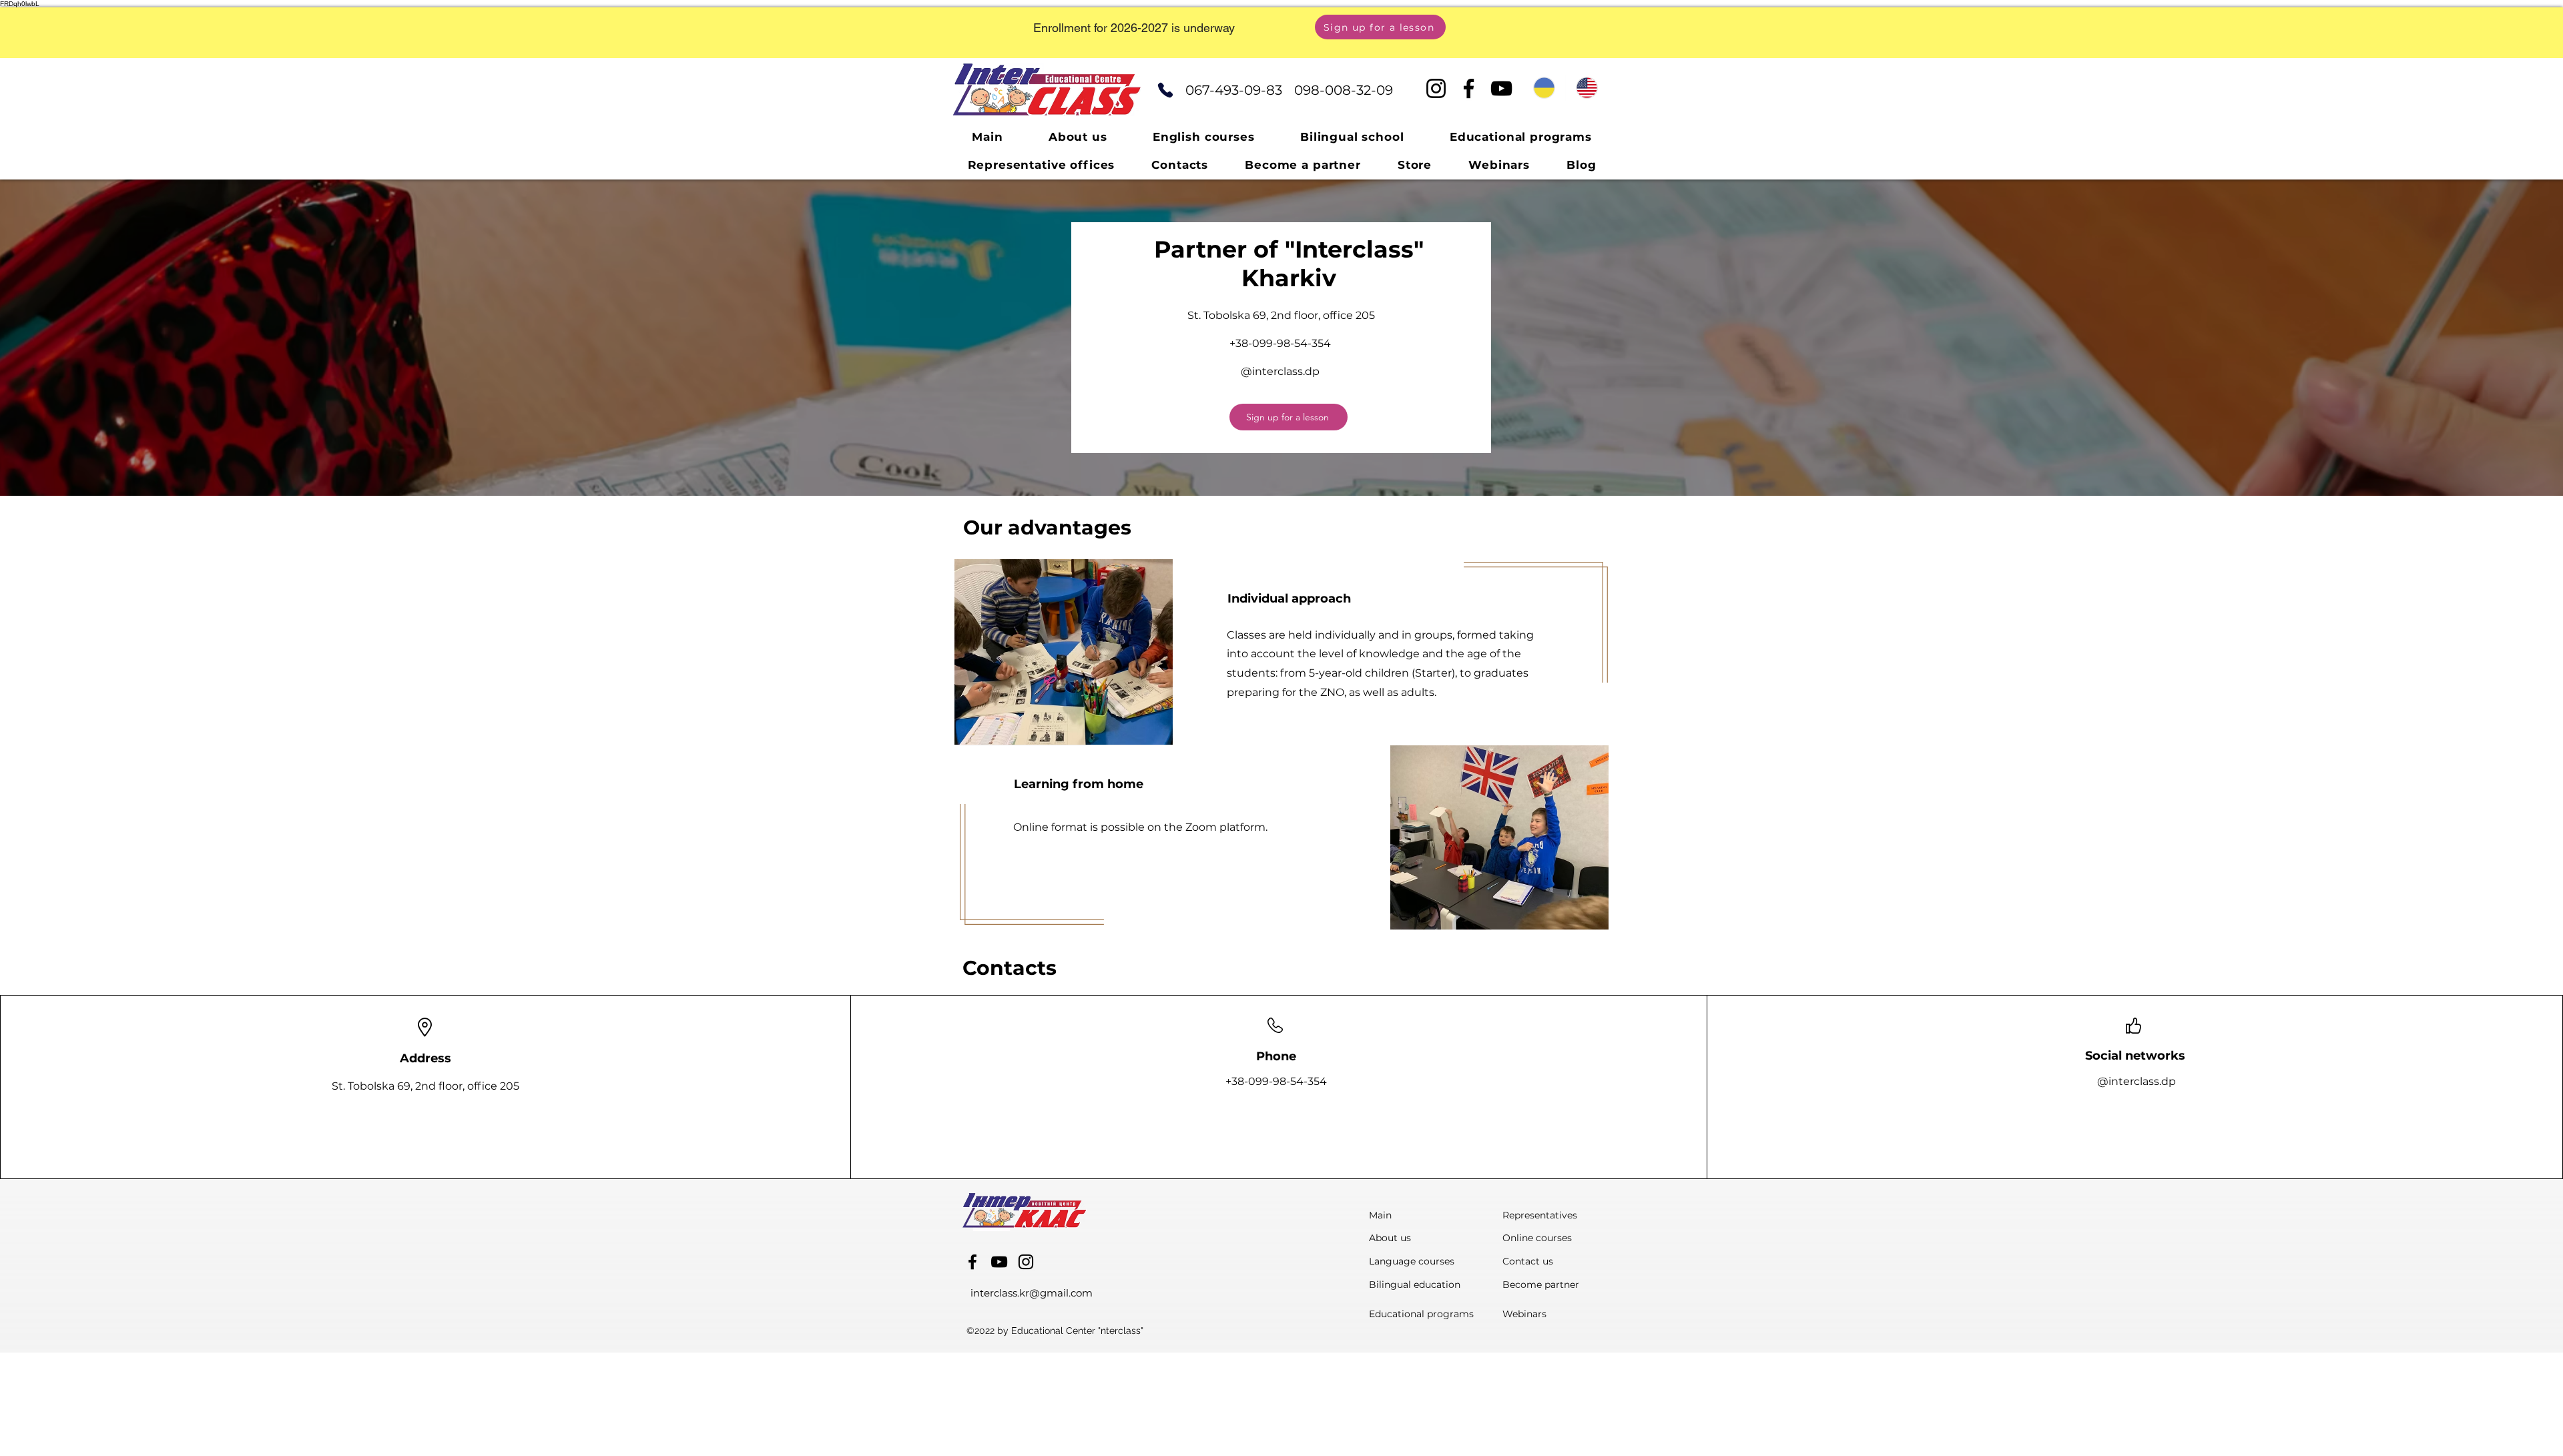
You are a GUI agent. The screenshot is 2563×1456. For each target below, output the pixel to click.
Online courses (1537, 1238)
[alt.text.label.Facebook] (972, 1262)
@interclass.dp (1280, 371)
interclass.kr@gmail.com (1032, 1293)
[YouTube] (1501, 88)
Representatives (1540, 1215)
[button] (1289, 417)
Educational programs (1421, 1314)
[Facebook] (1469, 88)
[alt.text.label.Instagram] (1026, 1262)
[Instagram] (1436, 88)
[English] (1587, 88)
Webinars (1524, 1314)
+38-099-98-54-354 (1280, 343)
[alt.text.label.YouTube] (999, 1262)
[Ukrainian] (1544, 88)
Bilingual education (1415, 1285)
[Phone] (1165, 90)
